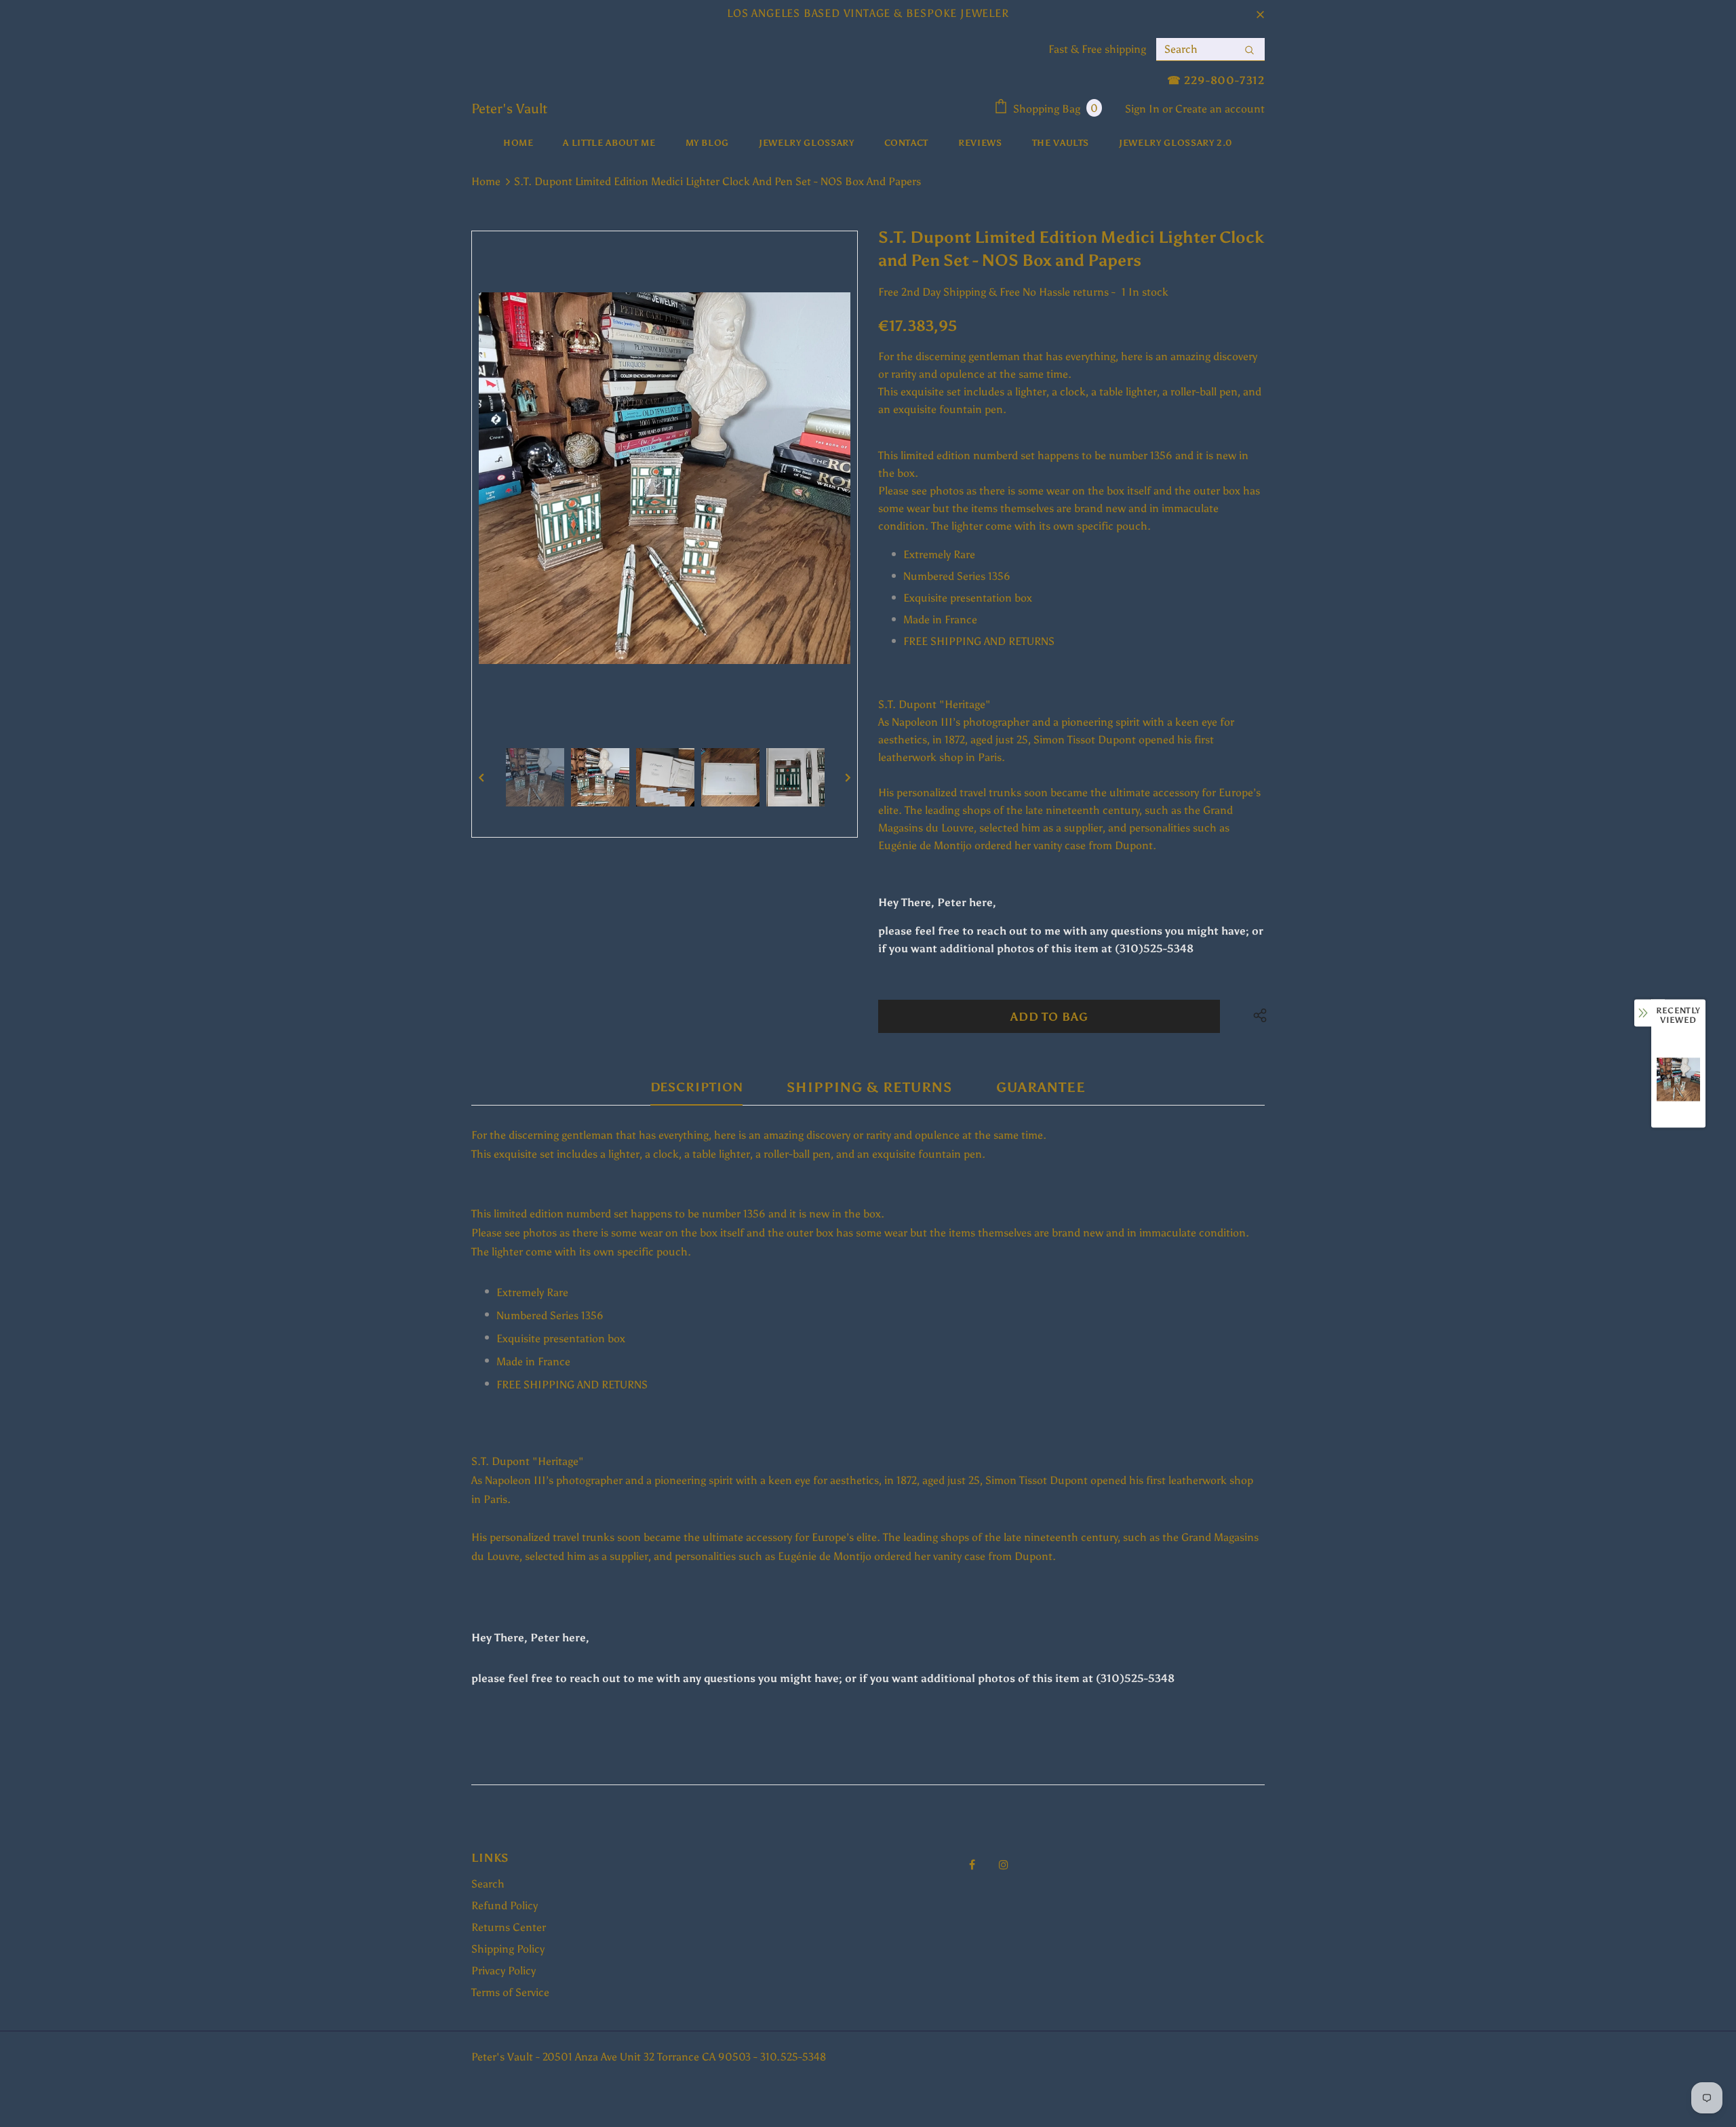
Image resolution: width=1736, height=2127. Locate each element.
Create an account (1220, 109)
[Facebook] (972, 1864)
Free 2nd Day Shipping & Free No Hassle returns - (997, 292)
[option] (665, 478)
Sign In (1144, 109)
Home (486, 181)
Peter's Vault (509, 109)
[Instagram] (1004, 1864)
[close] (1260, 14)
